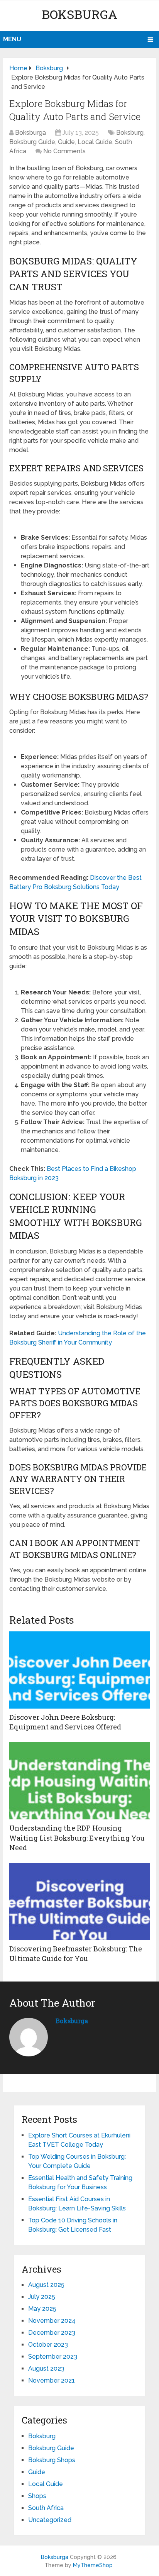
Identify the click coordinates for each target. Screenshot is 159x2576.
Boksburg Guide (32, 142)
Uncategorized (50, 2520)
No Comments (64, 151)
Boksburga (79, 14)
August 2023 (46, 2369)
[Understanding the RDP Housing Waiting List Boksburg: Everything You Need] (79, 1781)
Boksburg (130, 133)
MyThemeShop (93, 2565)
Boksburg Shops (52, 2460)
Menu (12, 39)
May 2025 (42, 2309)
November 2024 (52, 2321)
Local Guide (95, 142)
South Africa (46, 2508)
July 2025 (42, 2297)
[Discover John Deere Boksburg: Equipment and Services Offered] (79, 1670)
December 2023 (52, 2333)
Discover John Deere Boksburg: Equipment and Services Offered (65, 1722)
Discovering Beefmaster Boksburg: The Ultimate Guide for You (76, 1954)
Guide (66, 142)
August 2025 (46, 2285)
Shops (37, 2496)
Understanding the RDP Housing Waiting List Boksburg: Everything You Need (77, 1838)
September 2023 (53, 2357)
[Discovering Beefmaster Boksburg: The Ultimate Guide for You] (79, 1902)
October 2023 (48, 2345)
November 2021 (52, 2380)
